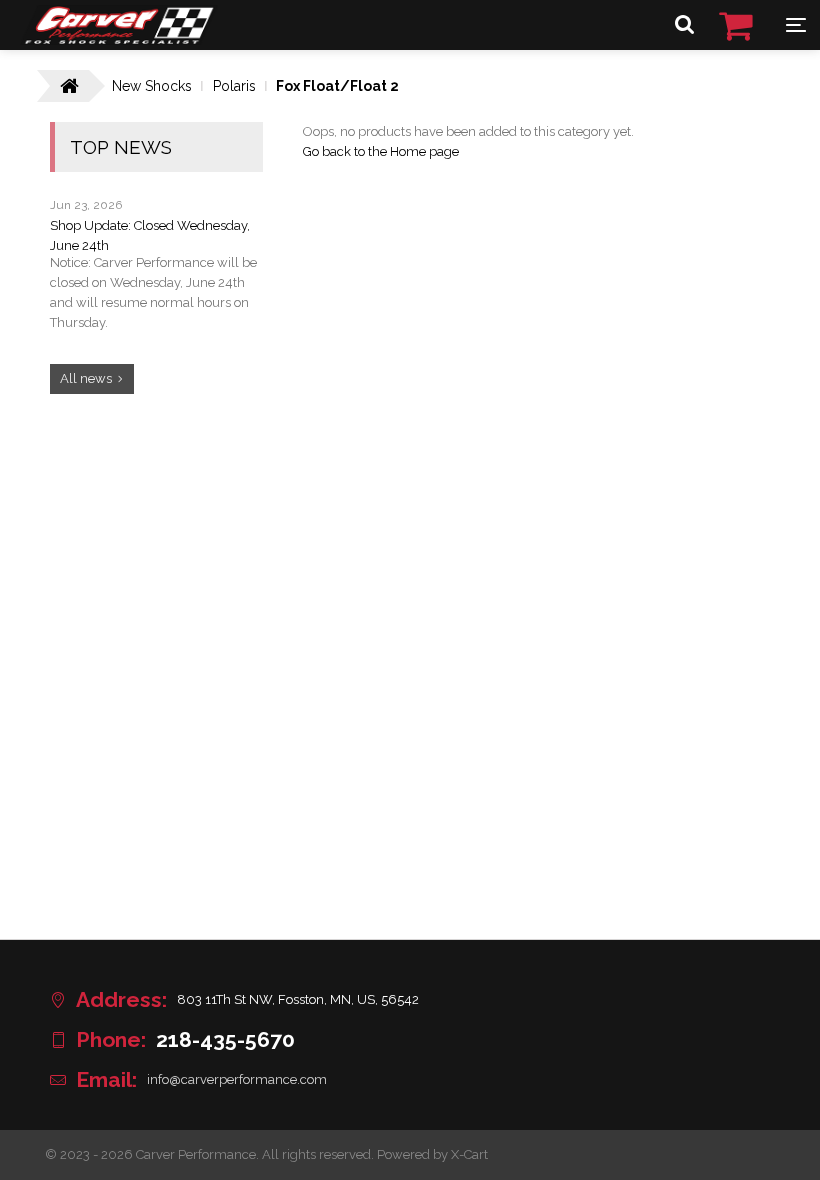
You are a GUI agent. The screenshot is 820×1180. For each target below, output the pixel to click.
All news (86, 378)
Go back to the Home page (381, 151)
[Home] (119, 39)
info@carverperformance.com (237, 1079)
